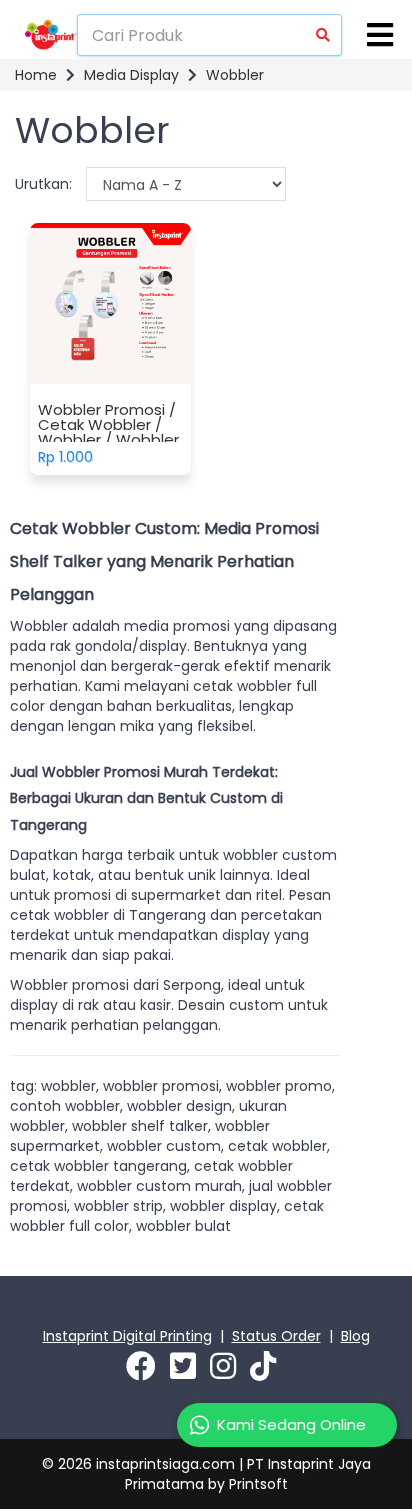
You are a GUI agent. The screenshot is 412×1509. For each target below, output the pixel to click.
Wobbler (235, 75)
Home (36, 75)
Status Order (276, 1336)
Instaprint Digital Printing (127, 1336)
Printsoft (258, 1484)
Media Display (131, 75)
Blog (355, 1336)
